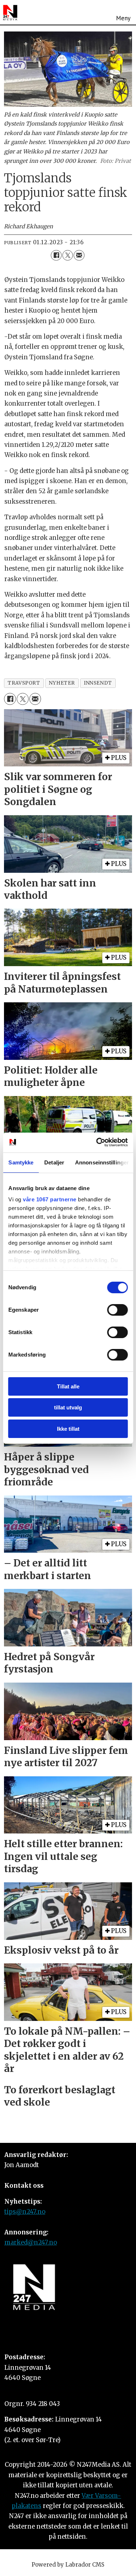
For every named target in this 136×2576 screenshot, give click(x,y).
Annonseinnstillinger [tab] (102, 1162)
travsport (24, 683)
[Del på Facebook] (56, 255)
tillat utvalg (68, 1407)
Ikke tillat (68, 1429)
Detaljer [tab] (54, 1162)
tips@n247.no (25, 2212)
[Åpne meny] (123, 12)
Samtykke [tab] (21, 1162)
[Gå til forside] (10, 12)
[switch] (117, 1310)
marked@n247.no (31, 2243)
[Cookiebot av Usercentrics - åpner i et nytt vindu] (97, 1142)
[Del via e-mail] (79, 255)
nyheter (62, 683)
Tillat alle (68, 1386)
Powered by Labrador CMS (68, 2565)
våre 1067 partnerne (50, 1199)
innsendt (98, 683)
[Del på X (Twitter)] (68, 255)
